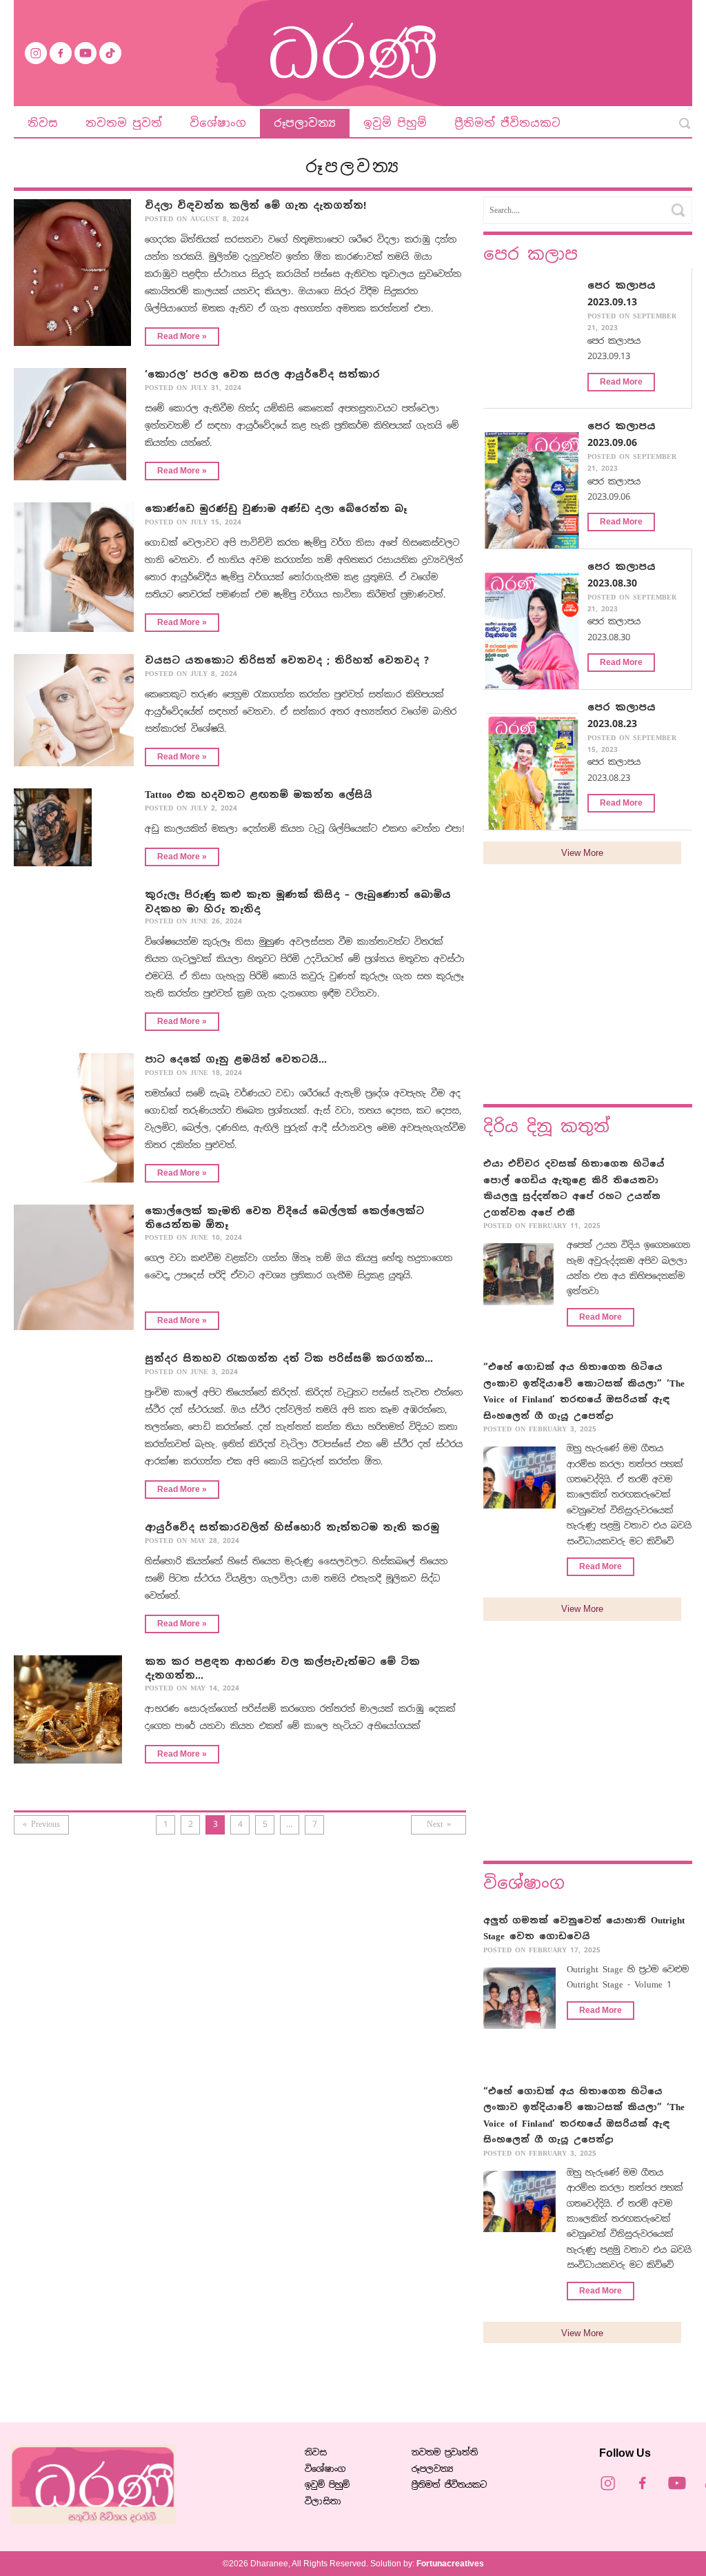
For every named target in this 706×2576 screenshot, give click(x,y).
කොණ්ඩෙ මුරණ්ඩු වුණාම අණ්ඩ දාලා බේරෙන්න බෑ (276, 509)
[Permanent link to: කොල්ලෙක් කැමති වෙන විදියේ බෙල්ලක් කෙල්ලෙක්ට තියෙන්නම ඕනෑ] (74, 1273)
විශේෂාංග (218, 123)
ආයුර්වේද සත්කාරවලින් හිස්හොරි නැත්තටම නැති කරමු (292, 1527)
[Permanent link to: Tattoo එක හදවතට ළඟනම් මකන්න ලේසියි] (74, 833)
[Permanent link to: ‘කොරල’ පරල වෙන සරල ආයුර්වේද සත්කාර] (74, 430)
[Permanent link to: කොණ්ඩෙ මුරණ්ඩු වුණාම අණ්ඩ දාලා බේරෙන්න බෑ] (74, 573)
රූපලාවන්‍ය (305, 123)
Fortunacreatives (450, 2564)
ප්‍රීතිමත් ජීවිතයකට (507, 123)
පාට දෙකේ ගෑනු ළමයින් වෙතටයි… (236, 1059)
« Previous (41, 1824)
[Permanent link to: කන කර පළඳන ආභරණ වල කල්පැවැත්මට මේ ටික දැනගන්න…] (74, 1715)
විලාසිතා (323, 2501)
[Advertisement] (588, 994)
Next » (439, 1824)
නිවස (43, 123)
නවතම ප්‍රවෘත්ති (445, 2452)
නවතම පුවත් (124, 123)
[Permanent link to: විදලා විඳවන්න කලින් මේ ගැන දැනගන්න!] (74, 278)
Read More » (182, 336)
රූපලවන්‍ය (433, 2469)
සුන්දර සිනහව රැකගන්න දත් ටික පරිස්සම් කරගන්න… (289, 1358)
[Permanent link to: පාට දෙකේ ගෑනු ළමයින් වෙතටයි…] (74, 1123)
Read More (621, 382)
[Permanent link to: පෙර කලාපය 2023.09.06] (541, 483)
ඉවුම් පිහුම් (395, 123)
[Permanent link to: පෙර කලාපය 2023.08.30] (541, 623)
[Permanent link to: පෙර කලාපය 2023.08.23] (541, 762)
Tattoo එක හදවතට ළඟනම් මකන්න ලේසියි (259, 795)
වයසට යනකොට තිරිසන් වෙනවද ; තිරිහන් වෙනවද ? (287, 660)
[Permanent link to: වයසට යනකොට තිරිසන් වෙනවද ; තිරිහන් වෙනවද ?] (74, 716)
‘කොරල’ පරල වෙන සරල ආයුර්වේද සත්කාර (262, 374)
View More (582, 853)
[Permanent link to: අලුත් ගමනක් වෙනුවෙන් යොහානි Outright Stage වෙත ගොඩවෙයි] (520, 2004)
